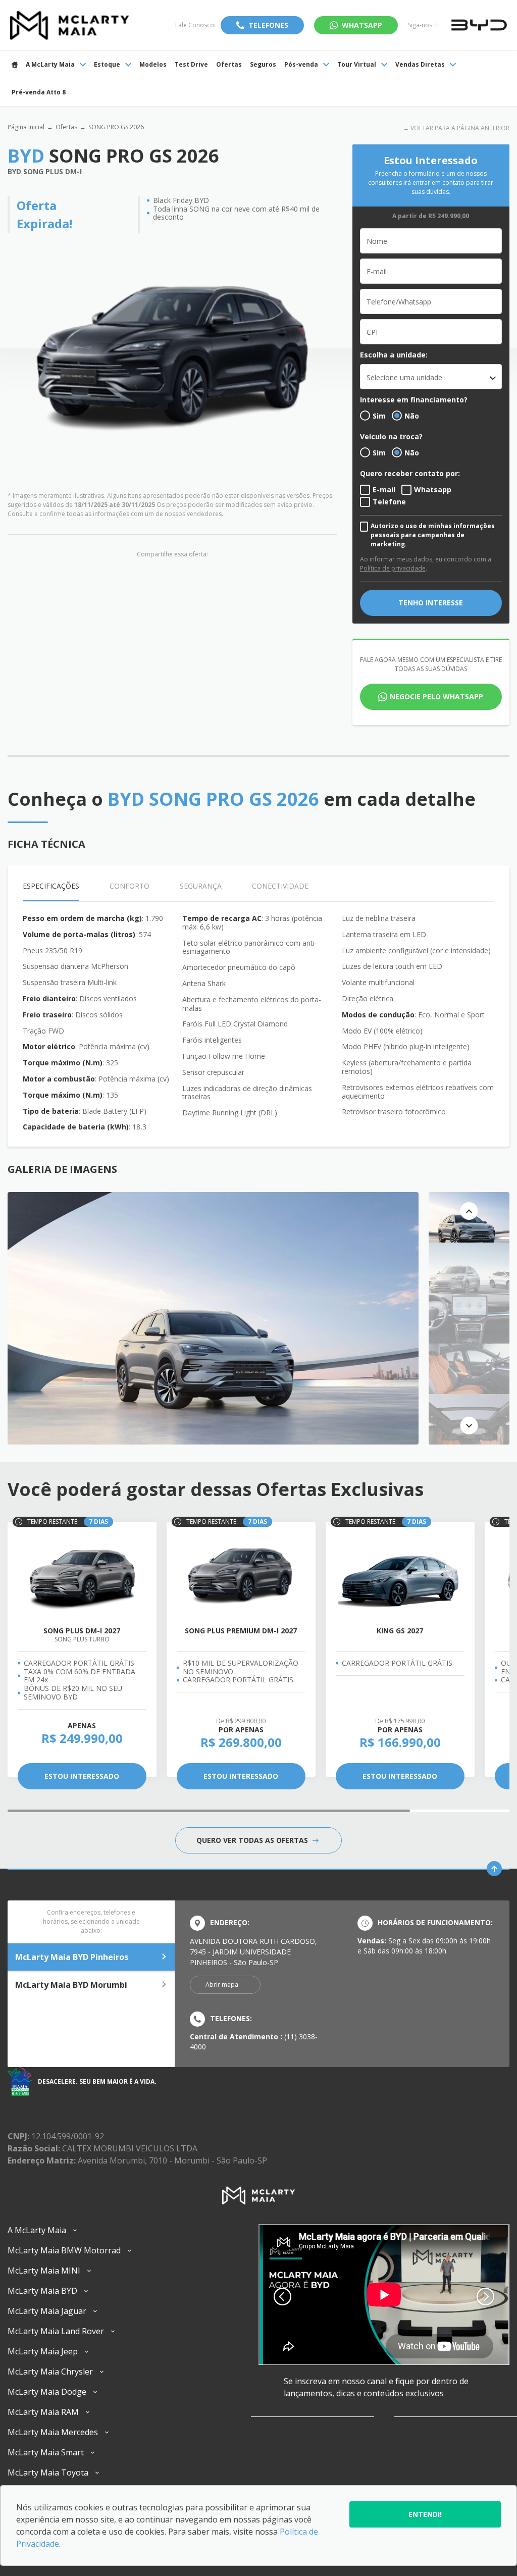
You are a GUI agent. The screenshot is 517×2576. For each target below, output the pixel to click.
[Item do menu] (15, 64)
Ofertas (229, 64)
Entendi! (425, 2514)
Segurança (201, 886)
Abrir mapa (222, 1985)
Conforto (130, 886)
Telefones (268, 25)
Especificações (51, 886)
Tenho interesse (431, 603)
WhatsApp (362, 25)
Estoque (107, 64)
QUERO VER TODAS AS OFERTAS (253, 1840)
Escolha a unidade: (394, 355)
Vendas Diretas (420, 64)
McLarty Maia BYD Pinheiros (72, 1957)
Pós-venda (301, 64)
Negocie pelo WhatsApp (436, 697)
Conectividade (280, 886)
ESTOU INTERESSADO (82, 1776)
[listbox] (431, 377)
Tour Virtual (357, 64)
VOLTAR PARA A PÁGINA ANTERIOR (460, 128)
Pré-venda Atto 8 (39, 92)
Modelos (153, 64)
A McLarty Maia (50, 64)
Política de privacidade (393, 568)
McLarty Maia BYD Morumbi (71, 1985)
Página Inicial (26, 127)
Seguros (263, 64)
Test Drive (191, 64)
